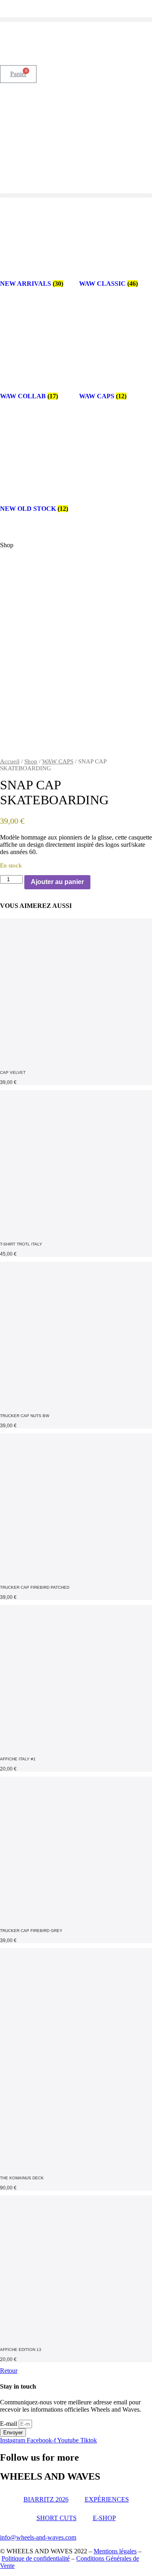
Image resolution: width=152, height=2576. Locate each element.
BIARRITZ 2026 (46, 2499)
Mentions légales (115, 2551)
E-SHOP (104, 2518)
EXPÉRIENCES (107, 2499)
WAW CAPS (58, 761)
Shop (31, 761)
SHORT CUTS (57, 2518)
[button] (76, 20)
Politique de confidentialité (36, 2558)
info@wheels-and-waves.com (38, 2537)
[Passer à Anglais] (24, 44)
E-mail (9, 2424)
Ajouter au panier (57, 882)
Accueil (10, 761)
